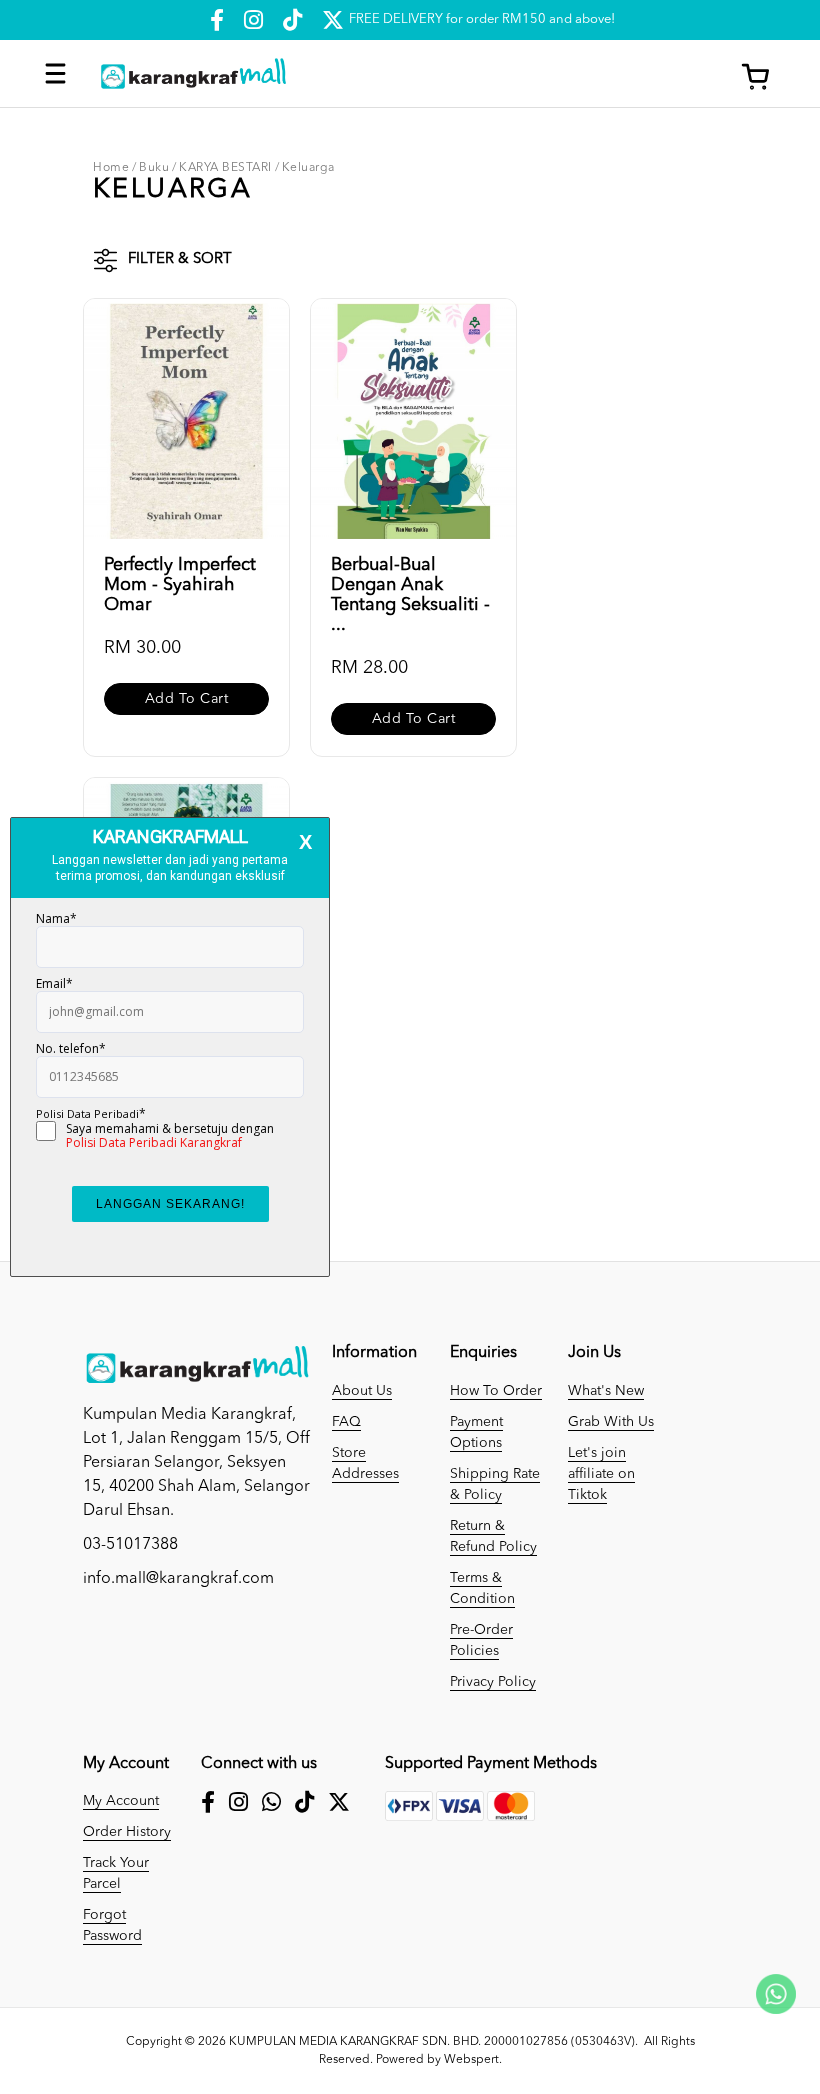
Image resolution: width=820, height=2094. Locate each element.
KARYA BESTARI (225, 168)
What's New (606, 1391)
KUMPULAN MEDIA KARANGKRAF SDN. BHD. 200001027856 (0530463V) (432, 2042)
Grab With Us (611, 1422)
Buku (154, 168)
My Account (121, 1801)
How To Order (496, 1391)
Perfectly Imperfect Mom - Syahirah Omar (180, 585)
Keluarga (308, 168)
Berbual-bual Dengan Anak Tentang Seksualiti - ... (410, 595)
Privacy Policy (493, 1682)
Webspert (471, 2060)
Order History (127, 1832)
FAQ (346, 1422)
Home (111, 168)
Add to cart (187, 699)
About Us (362, 1391)
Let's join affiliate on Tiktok (601, 1474)
